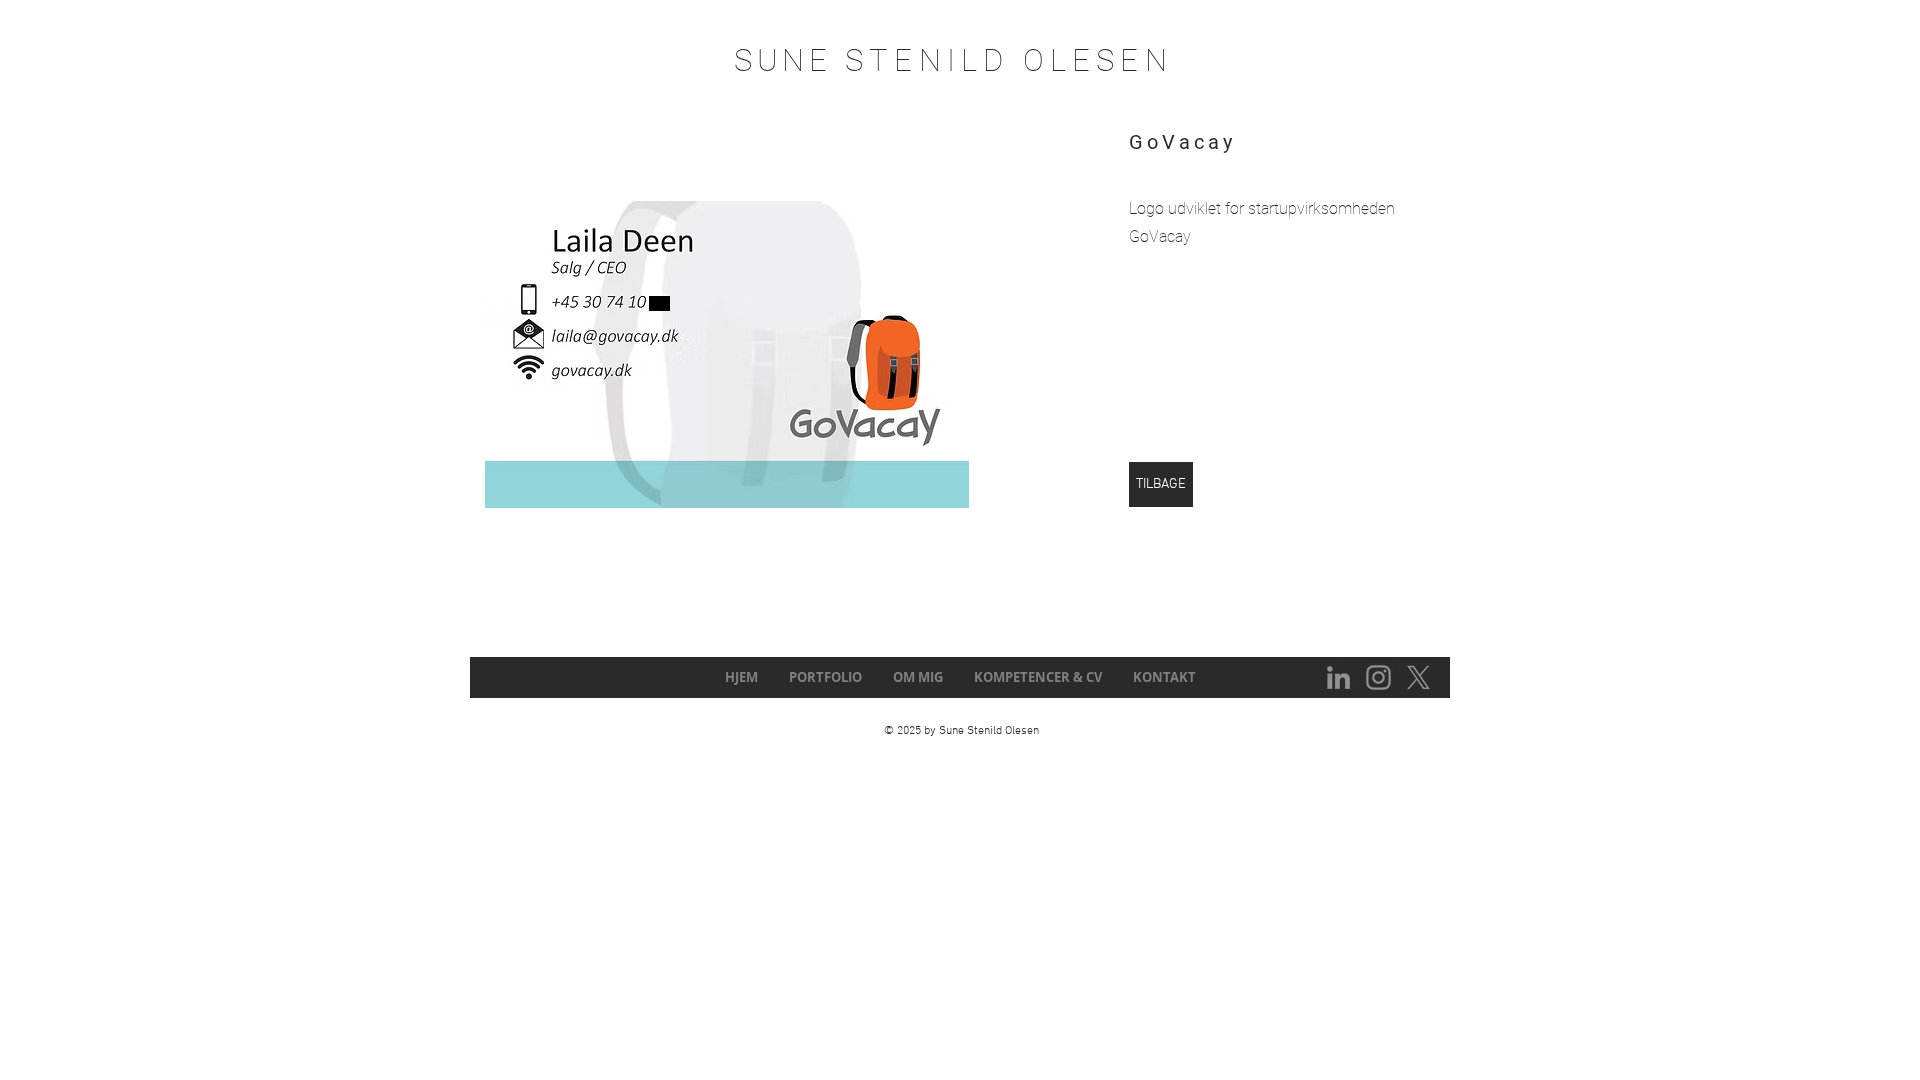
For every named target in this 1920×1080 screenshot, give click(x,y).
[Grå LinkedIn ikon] (1338, 677)
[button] (727, 354)
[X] (1418, 677)
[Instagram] (1378, 677)
